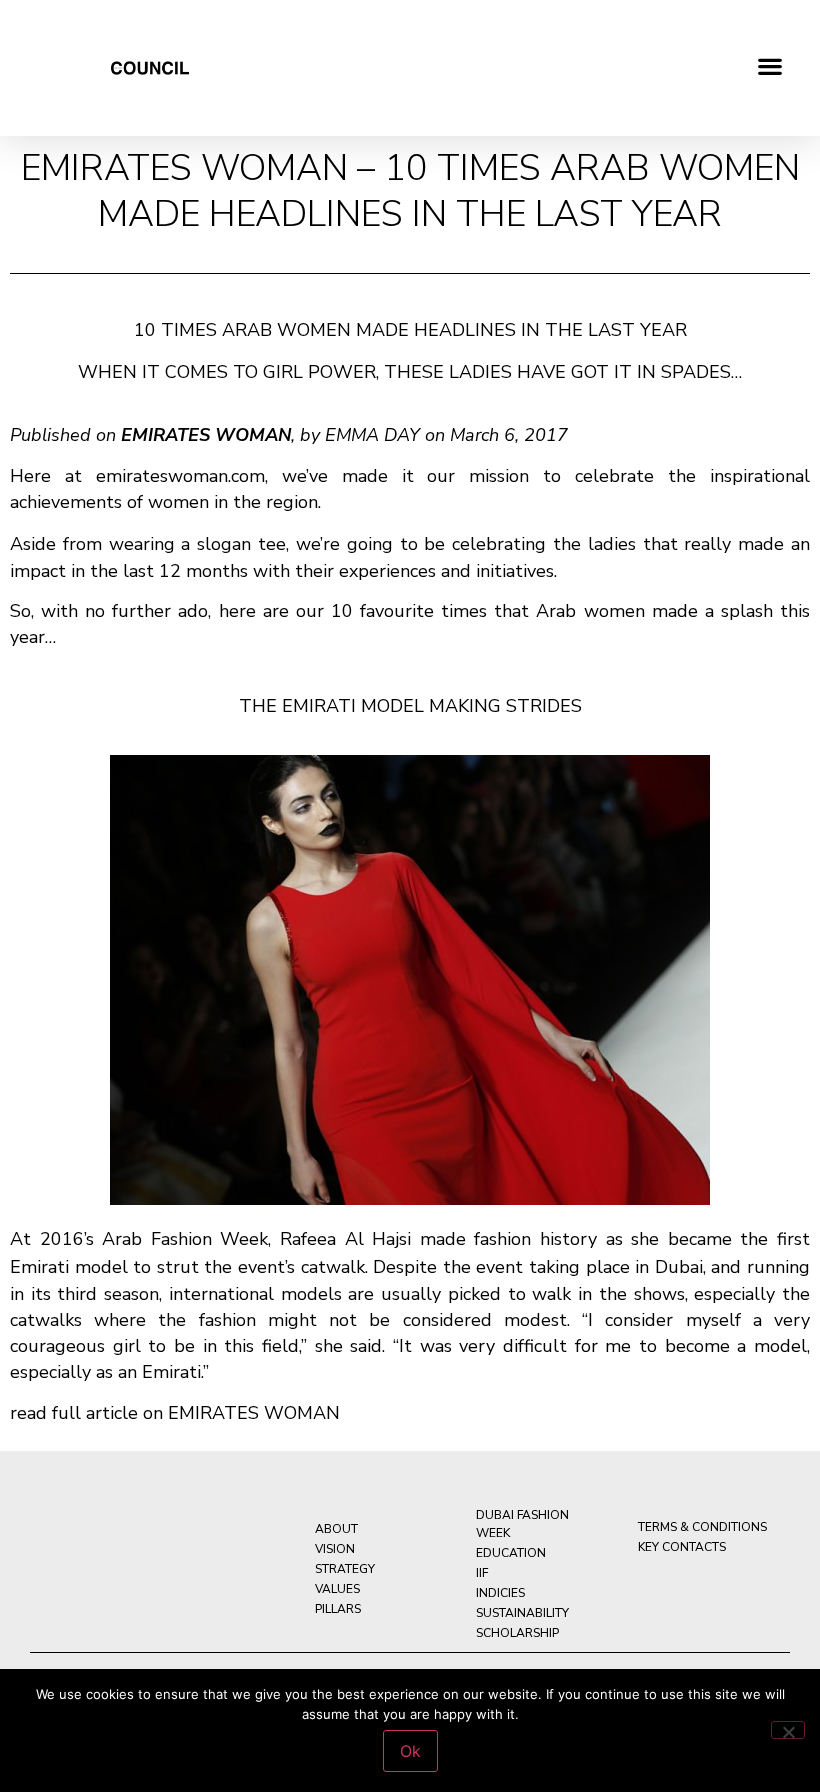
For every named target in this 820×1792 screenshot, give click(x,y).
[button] (770, 65)
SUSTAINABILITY (522, 1613)
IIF (482, 1573)
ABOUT (336, 1529)
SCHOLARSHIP (517, 1633)
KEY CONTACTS (682, 1547)
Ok (410, 1751)
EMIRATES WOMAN (254, 1413)
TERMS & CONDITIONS (702, 1527)
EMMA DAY (372, 435)
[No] (788, 1730)
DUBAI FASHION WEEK (522, 1524)
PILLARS (338, 1609)
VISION (335, 1549)
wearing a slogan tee (197, 544)
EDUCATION (511, 1553)
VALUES (337, 1589)
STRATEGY (345, 1569)
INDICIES (500, 1593)
